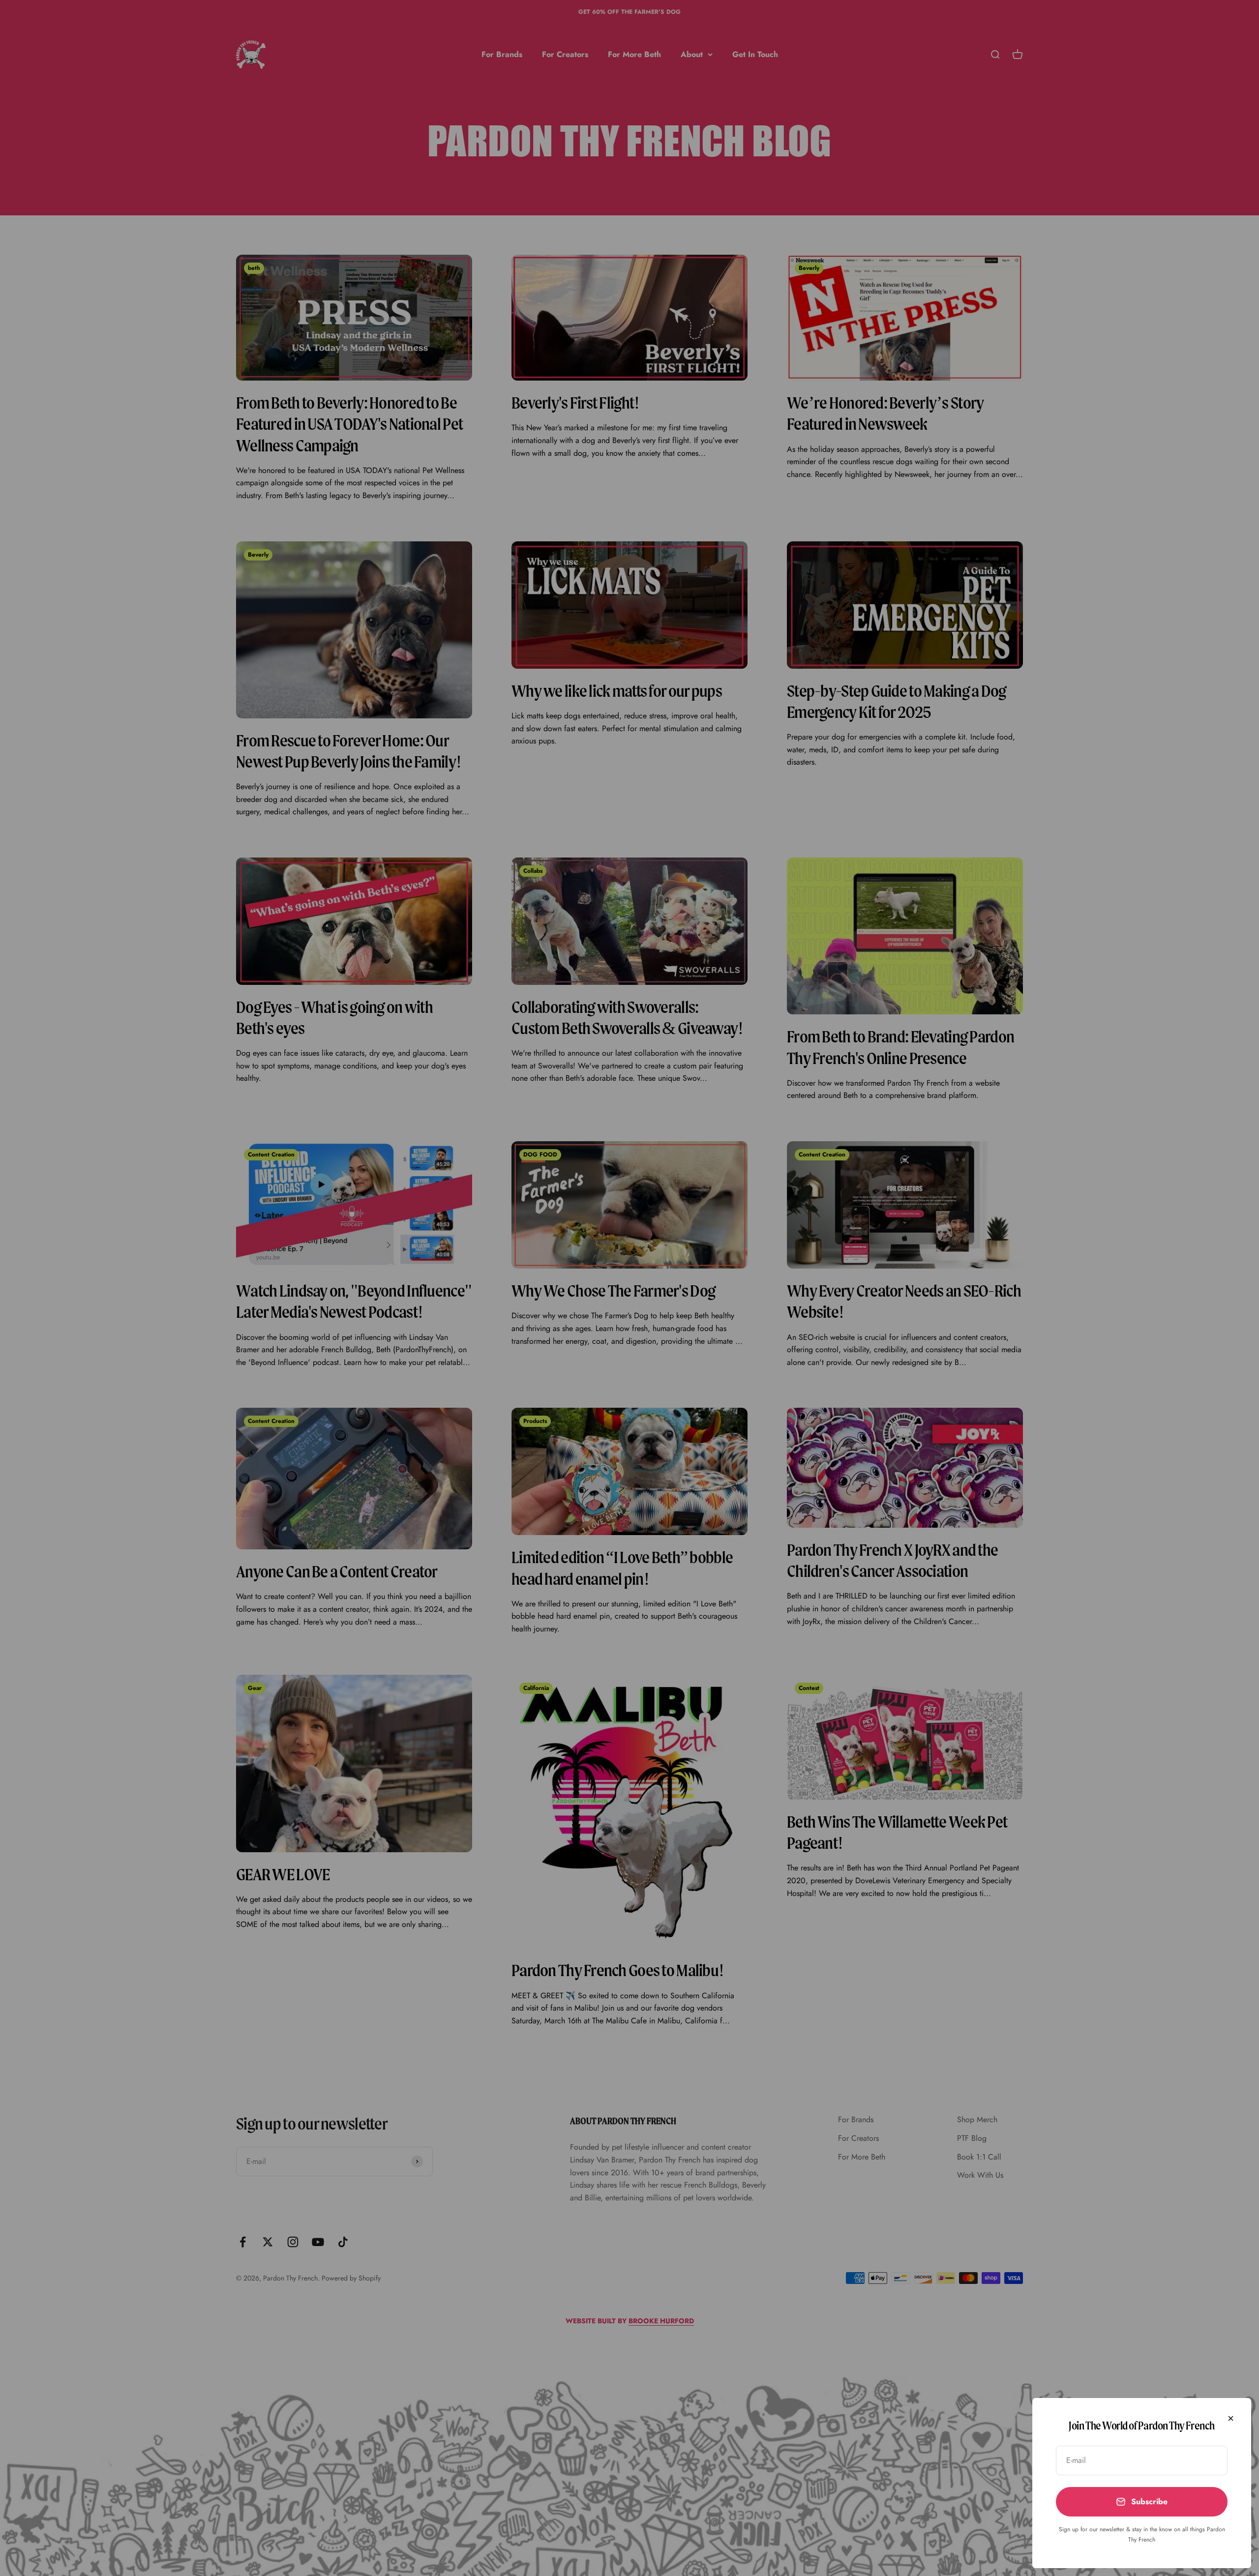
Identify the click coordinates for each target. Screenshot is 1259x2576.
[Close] (1231, 2418)
